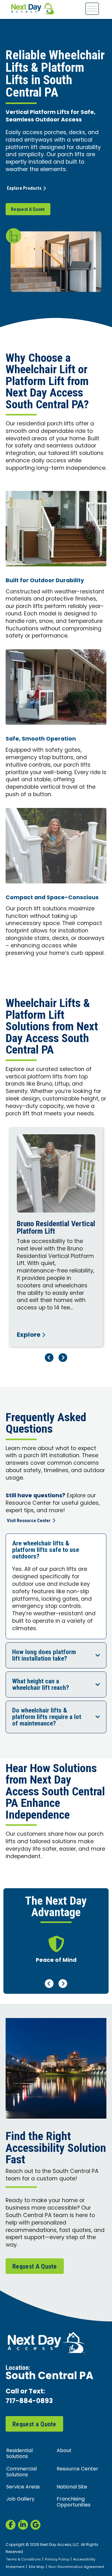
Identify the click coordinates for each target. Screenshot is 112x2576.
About (64, 2451)
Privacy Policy (57, 2560)
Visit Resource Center (29, 1521)
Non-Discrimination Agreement (76, 2567)
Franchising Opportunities (74, 2502)
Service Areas (23, 2487)
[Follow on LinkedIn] (23, 2525)
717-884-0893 (29, 2402)
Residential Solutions (19, 2454)
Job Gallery (20, 2499)
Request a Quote (34, 2424)
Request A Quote (28, 209)
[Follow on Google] (35, 2525)
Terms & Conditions (23, 2560)
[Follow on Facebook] (11, 2525)
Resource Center (77, 2469)
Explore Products (24, 188)
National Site (72, 2487)
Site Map (37, 2567)
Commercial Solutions (21, 2472)
